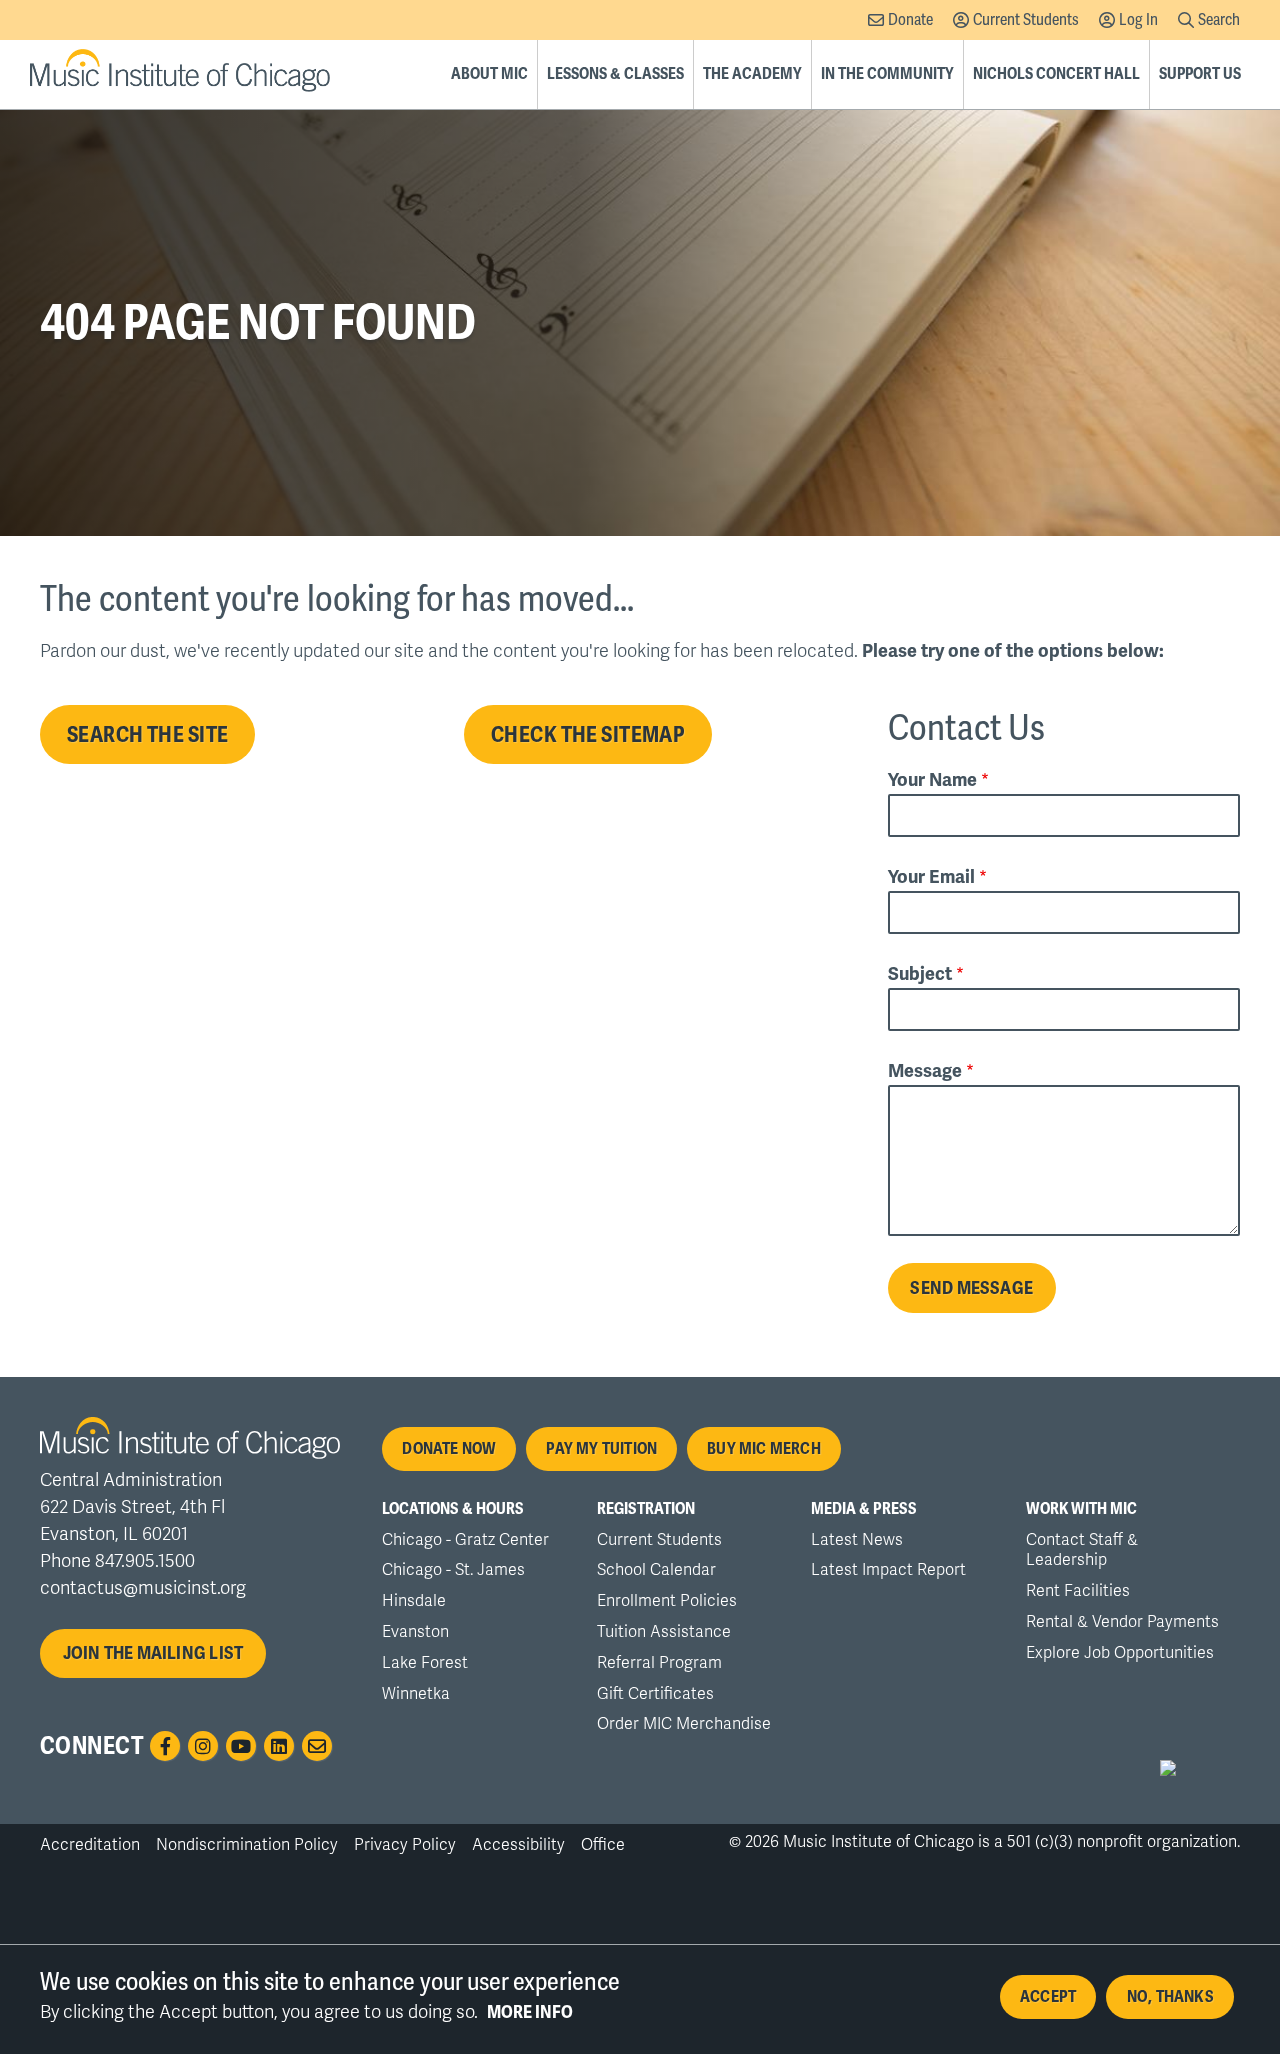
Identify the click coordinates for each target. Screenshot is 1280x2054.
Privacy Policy (405, 1845)
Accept (1048, 1997)
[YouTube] (241, 1746)
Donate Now (449, 1449)
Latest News (857, 1540)
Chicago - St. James (453, 1570)
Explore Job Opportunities (1120, 1653)
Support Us (1200, 74)
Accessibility (518, 1845)
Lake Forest (425, 1663)
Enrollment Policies (667, 1601)
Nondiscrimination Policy (247, 1845)
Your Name (932, 780)
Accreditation (90, 1845)
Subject (920, 974)
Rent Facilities (1078, 1591)
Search (1219, 20)
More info (530, 2012)
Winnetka (416, 1694)
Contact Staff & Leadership (1082, 1550)
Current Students (1026, 20)
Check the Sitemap (588, 735)
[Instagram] (203, 1746)
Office (603, 1845)
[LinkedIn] (279, 1746)
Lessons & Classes (615, 74)
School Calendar (656, 1570)
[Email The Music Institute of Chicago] (317, 1746)
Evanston (415, 1632)
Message (925, 1071)
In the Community (887, 74)
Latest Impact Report (888, 1570)
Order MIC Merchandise (684, 1724)
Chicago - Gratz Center (465, 1540)
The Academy (752, 74)
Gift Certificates (655, 1694)
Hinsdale (414, 1601)
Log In (1138, 20)
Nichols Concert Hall (1056, 74)
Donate (910, 20)
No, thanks (1170, 1997)
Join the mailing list (153, 1653)
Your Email (931, 877)
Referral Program (659, 1663)
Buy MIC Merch (764, 1449)
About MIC (489, 74)
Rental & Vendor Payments (1122, 1622)
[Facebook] (165, 1746)
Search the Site (147, 735)
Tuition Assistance (664, 1632)
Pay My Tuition (601, 1449)
